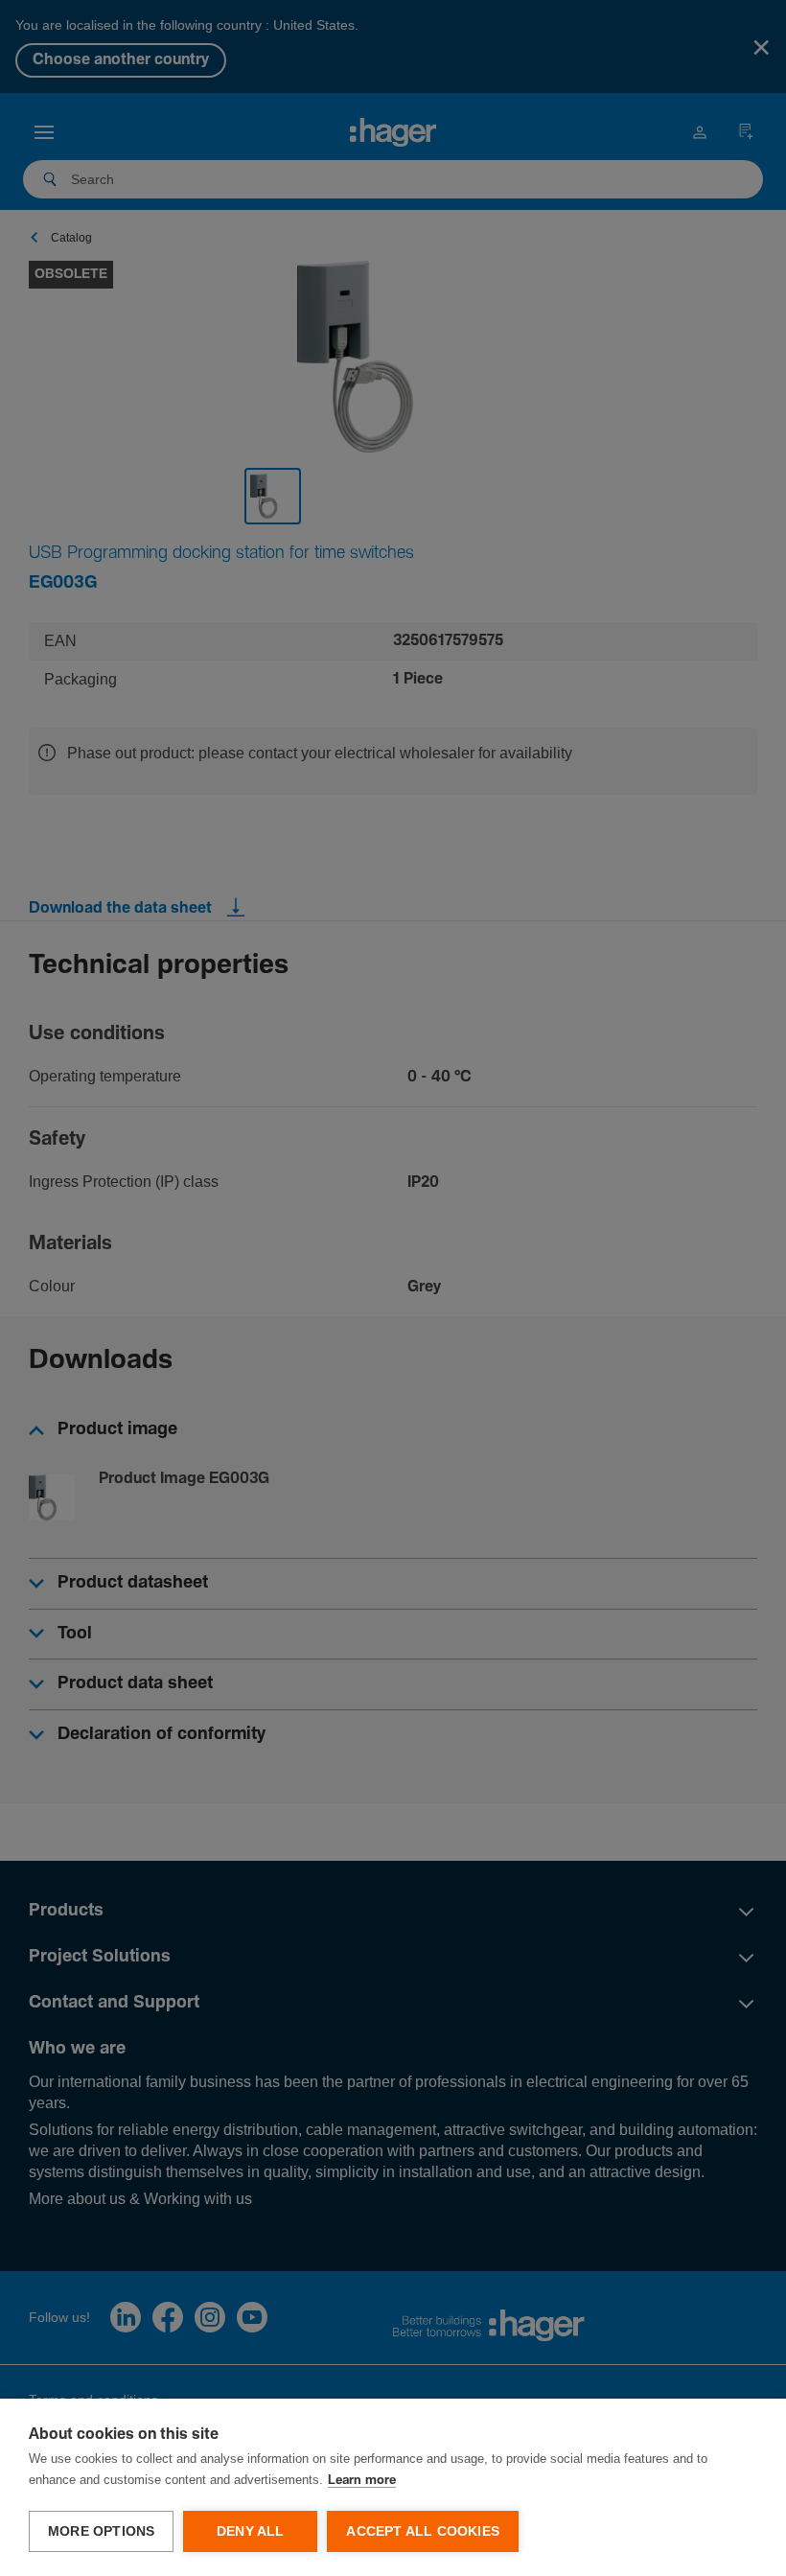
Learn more (362, 2481)
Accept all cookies (423, 2531)
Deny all (251, 2531)
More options (101, 2531)
